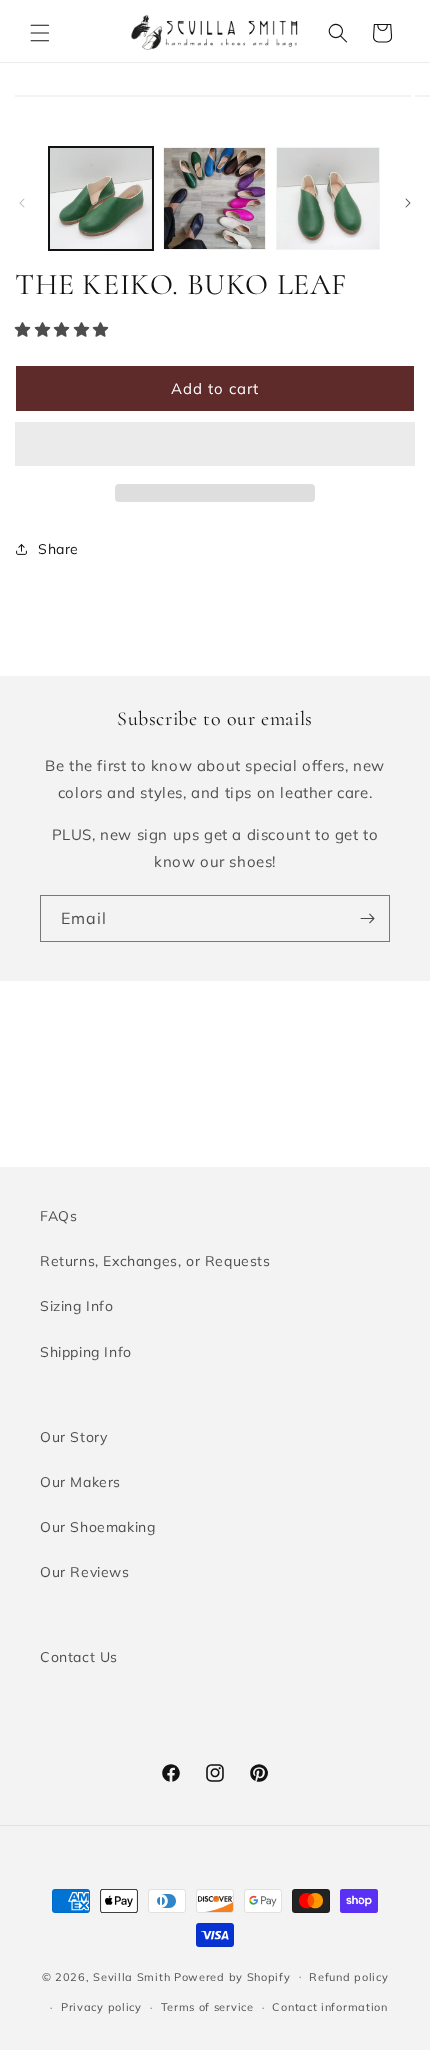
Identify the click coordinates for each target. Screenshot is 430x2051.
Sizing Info (77, 1306)
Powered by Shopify (232, 1976)
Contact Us (79, 1657)
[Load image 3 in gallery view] (328, 199)
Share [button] (58, 549)
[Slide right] (408, 203)
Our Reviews (85, 1572)
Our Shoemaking (97, 1527)
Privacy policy (101, 2007)
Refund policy (348, 1977)
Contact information (329, 2007)
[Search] (338, 33)
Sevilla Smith (131, 1976)
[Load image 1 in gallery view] (101, 199)
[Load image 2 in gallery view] (215, 199)
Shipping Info (86, 1352)
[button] (40, 33)
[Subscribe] (367, 918)
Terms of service (207, 2007)
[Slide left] (22, 203)
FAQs (58, 1216)
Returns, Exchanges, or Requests (155, 1261)
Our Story (73, 1437)
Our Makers (80, 1482)
